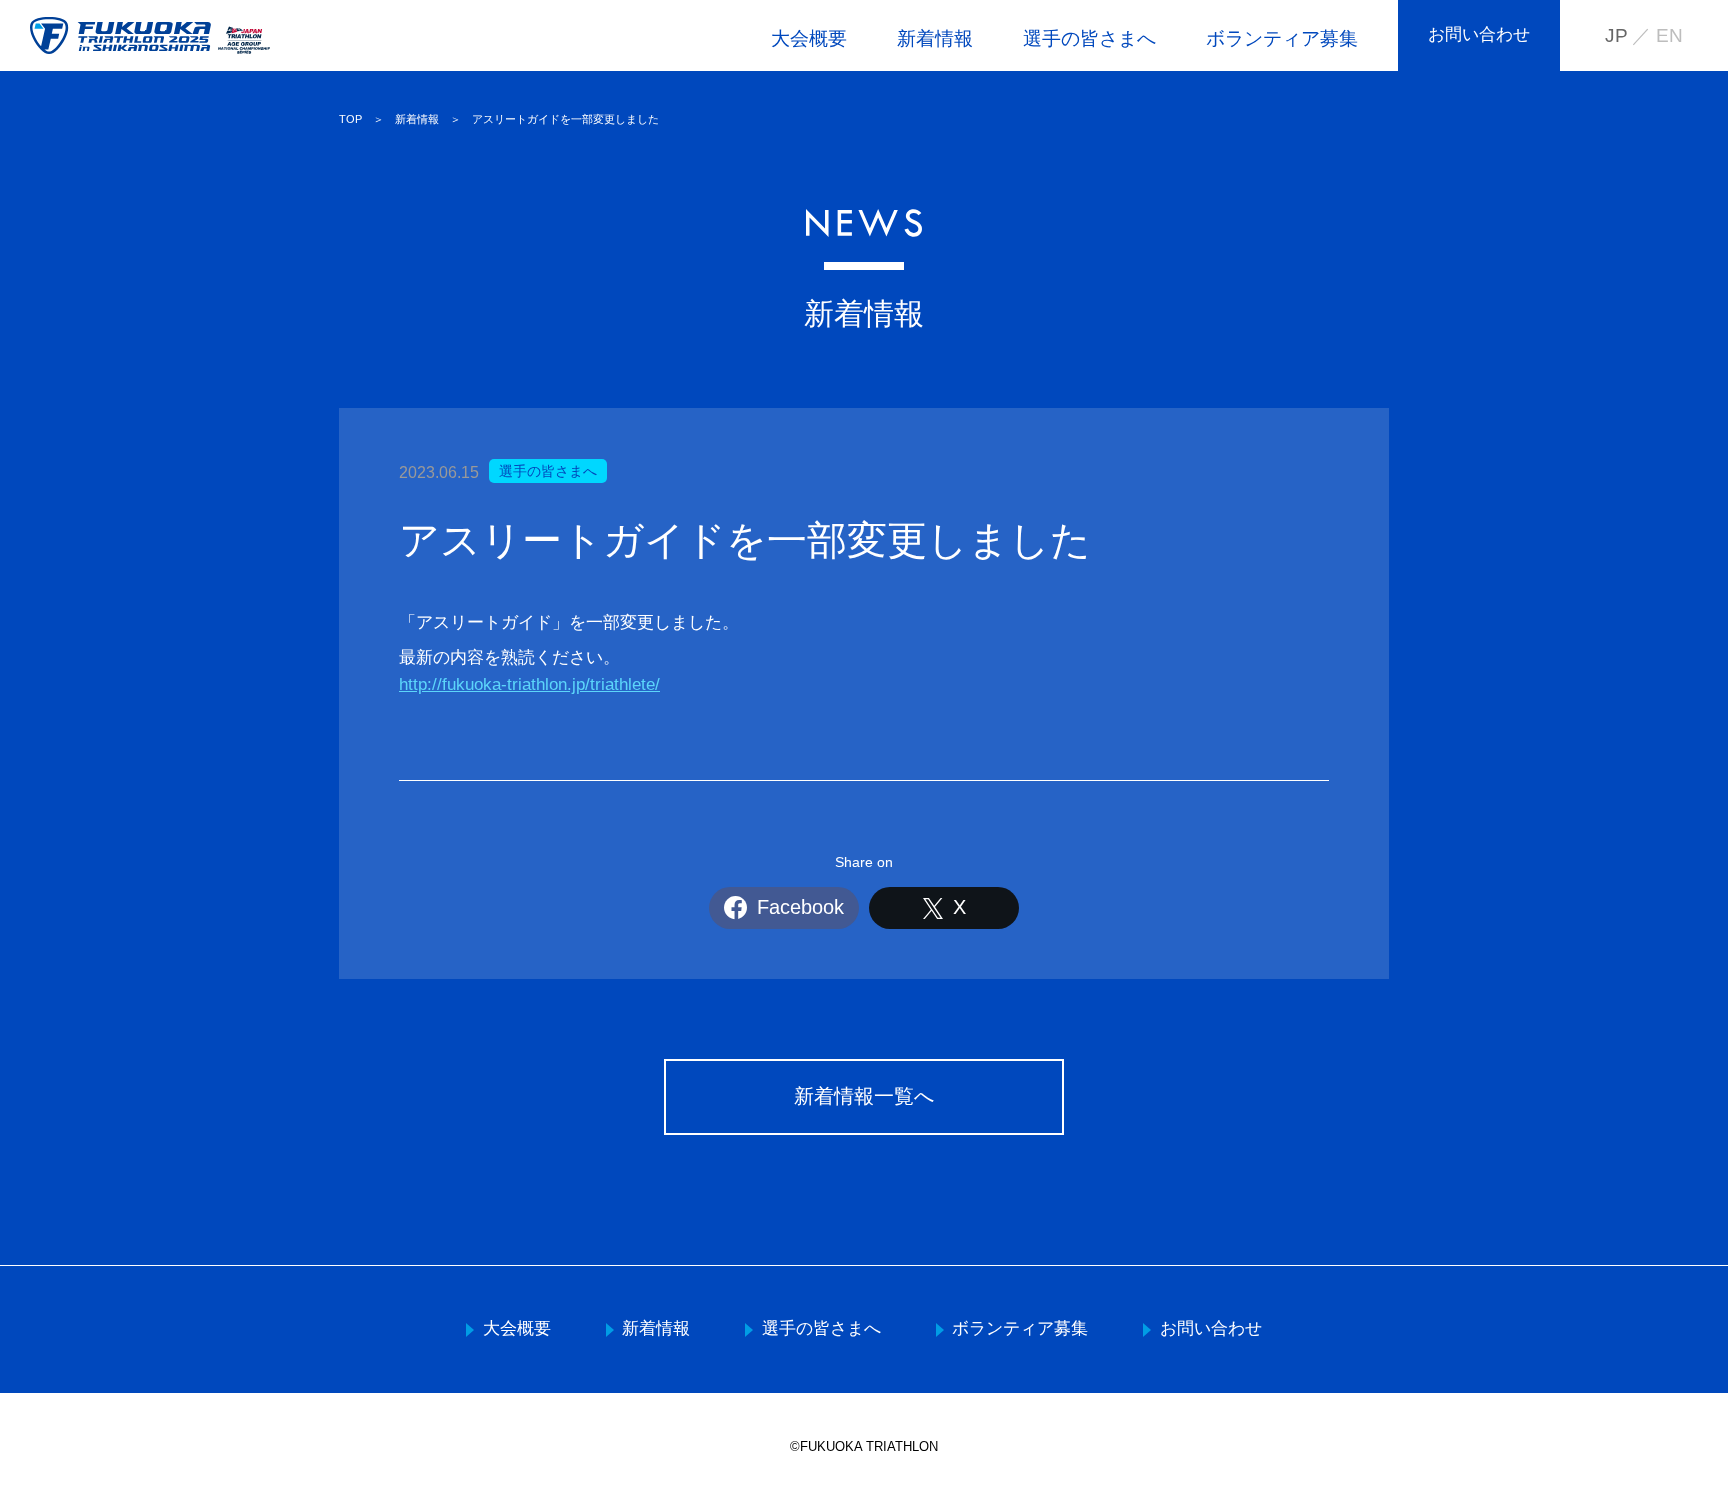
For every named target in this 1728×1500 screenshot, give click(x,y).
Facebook (800, 907)
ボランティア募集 (1282, 38)
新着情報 (935, 38)
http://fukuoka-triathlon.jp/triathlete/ (529, 684)
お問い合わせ (1479, 34)
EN (1669, 35)
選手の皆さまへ (1089, 38)
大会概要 (809, 38)
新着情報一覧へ (864, 1096)
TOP (350, 119)
